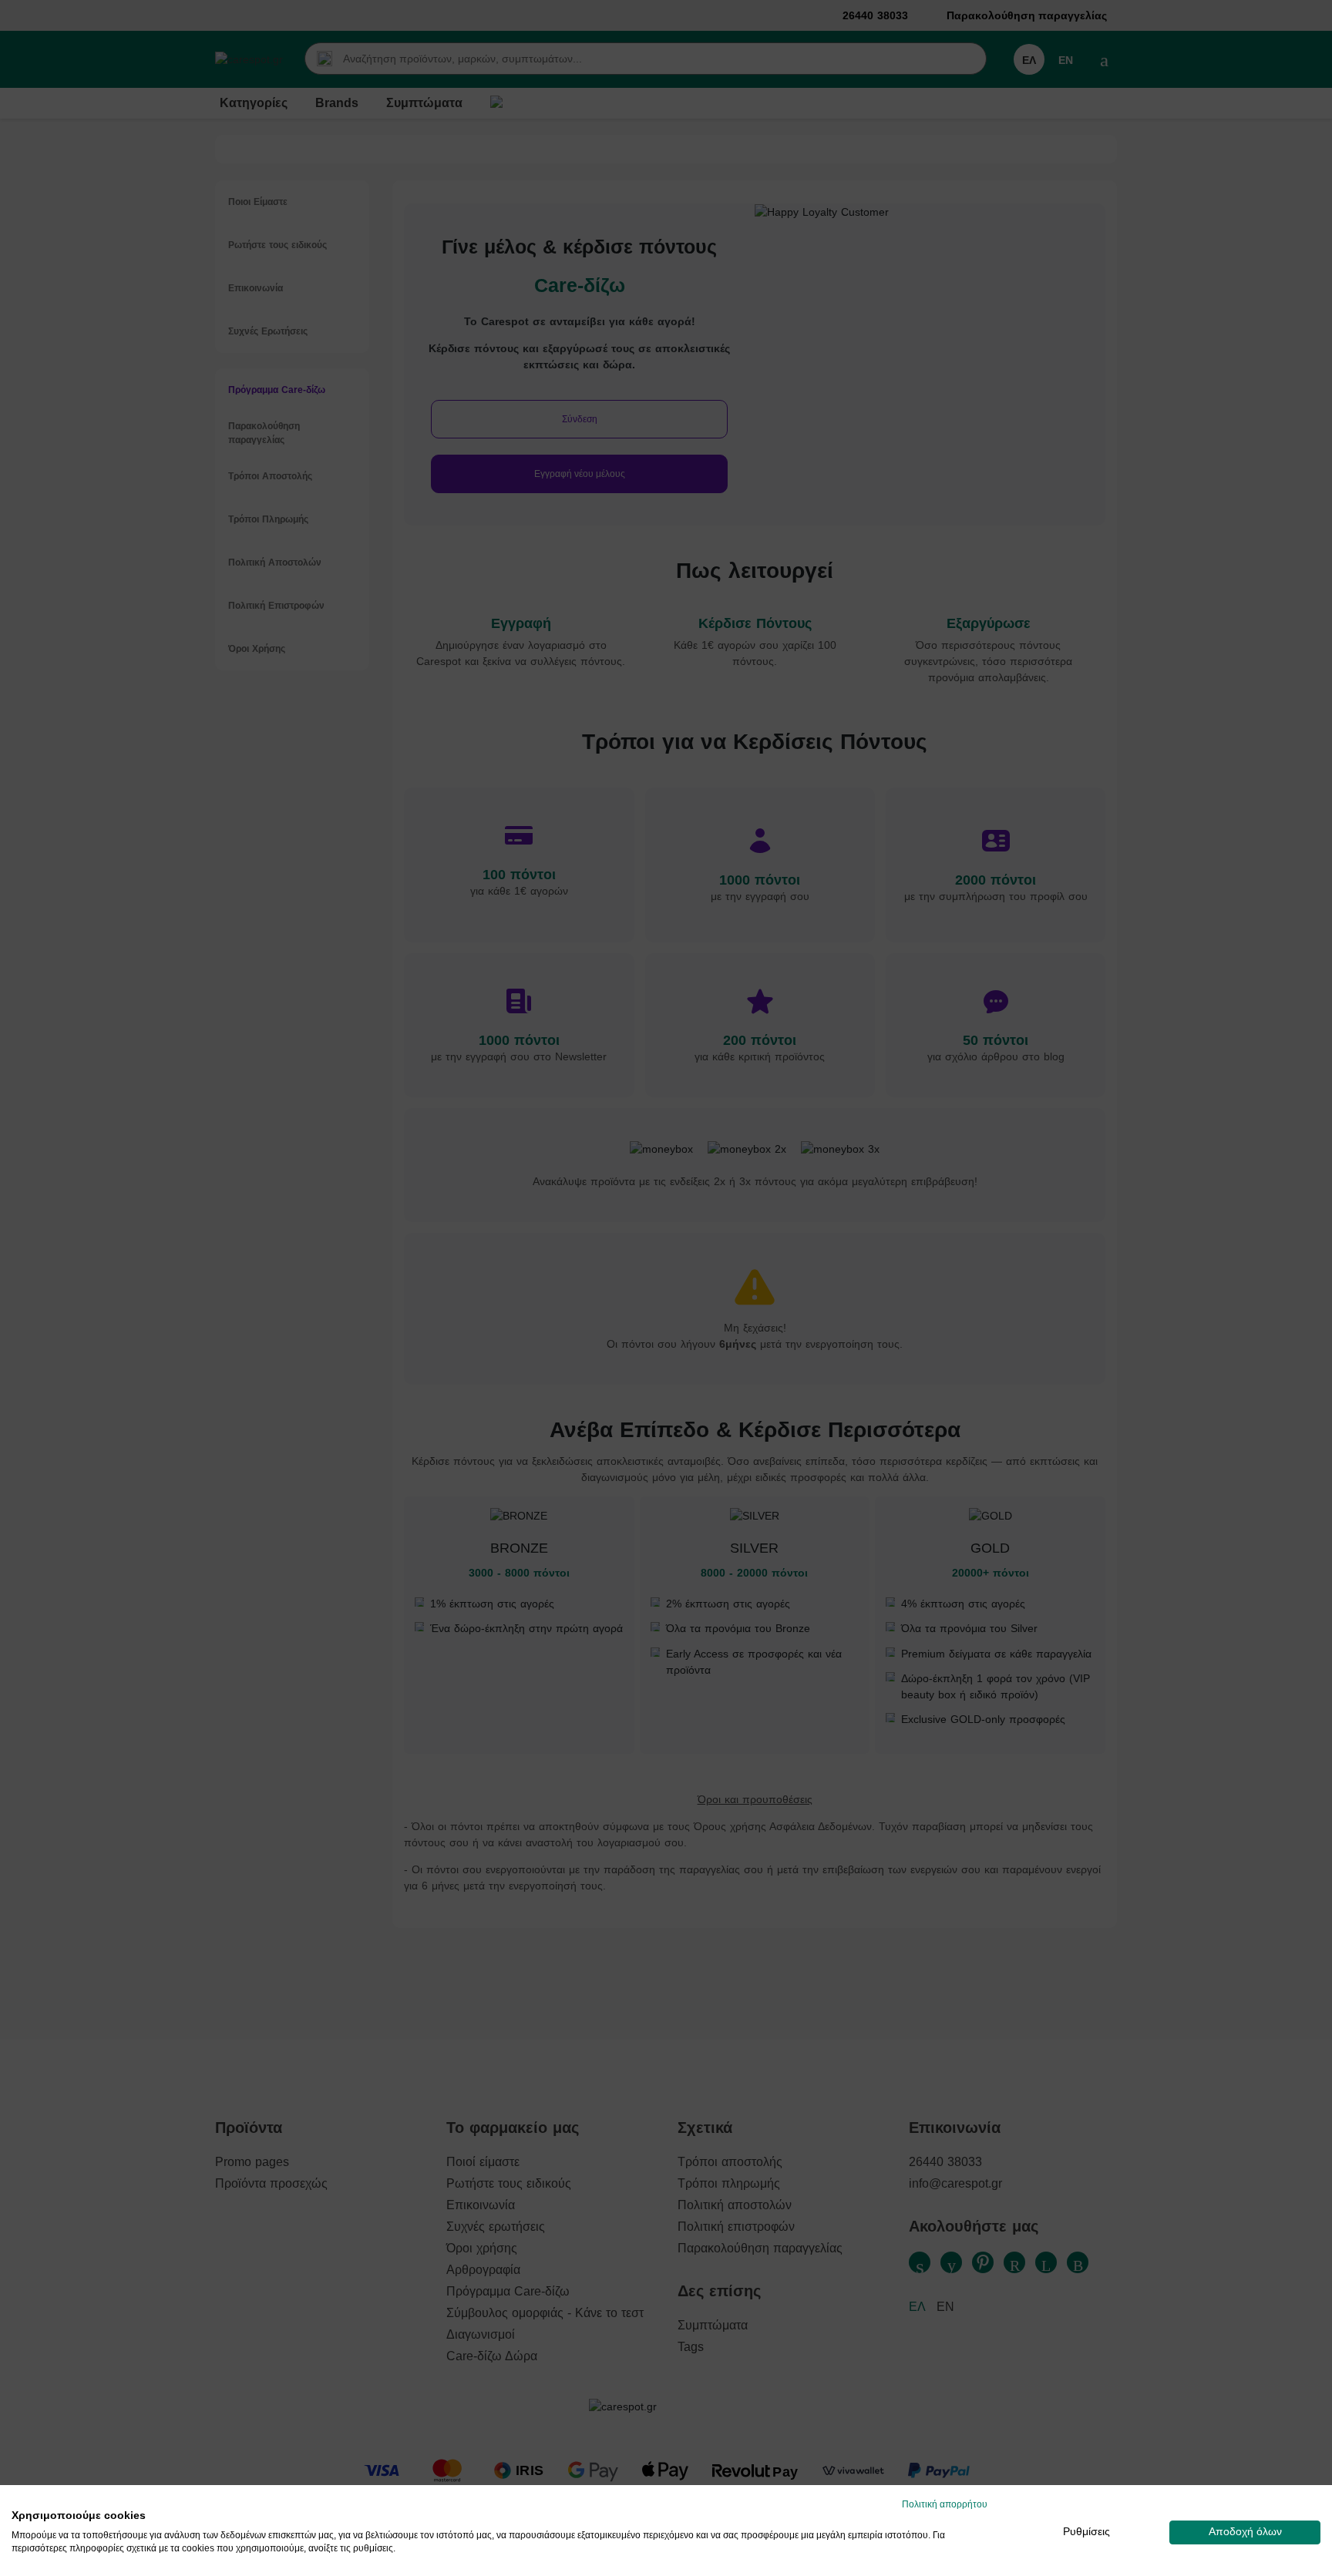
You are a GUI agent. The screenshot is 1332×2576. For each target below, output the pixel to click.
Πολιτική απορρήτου (945, 2504)
